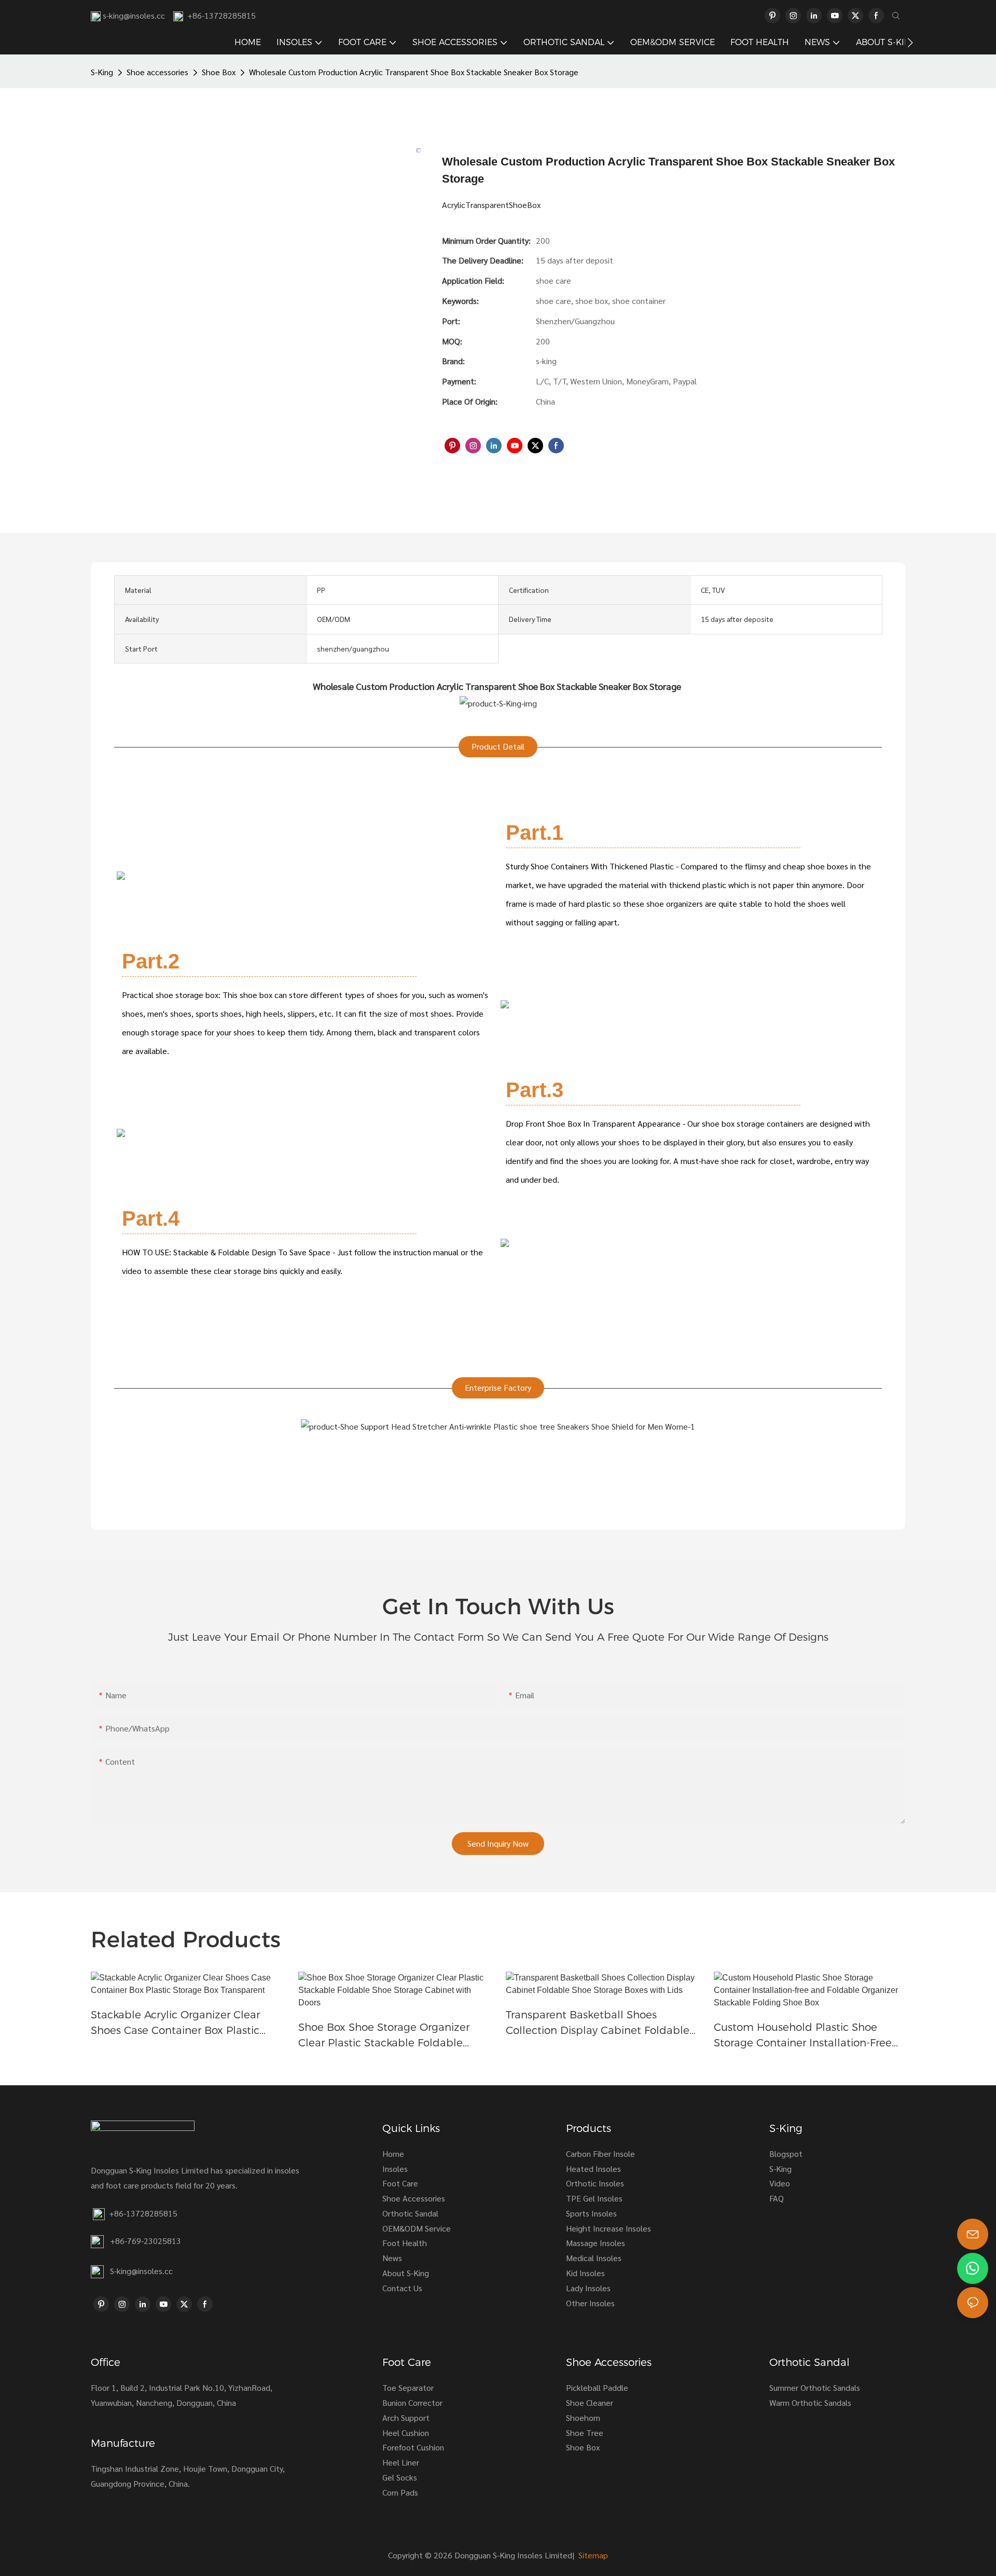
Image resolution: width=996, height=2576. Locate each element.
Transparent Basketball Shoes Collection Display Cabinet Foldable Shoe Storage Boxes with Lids (598, 2023)
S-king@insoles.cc (141, 2271)
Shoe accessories (157, 72)
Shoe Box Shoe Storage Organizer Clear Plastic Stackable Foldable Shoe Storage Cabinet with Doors (384, 2036)
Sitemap (592, 2555)
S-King (102, 72)
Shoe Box (219, 72)
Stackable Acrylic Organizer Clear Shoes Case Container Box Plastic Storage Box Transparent (175, 2023)
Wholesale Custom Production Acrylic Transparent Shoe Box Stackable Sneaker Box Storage (414, 72)
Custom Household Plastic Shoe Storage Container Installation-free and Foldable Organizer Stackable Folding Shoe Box (803, 2036)
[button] (910, 43)
